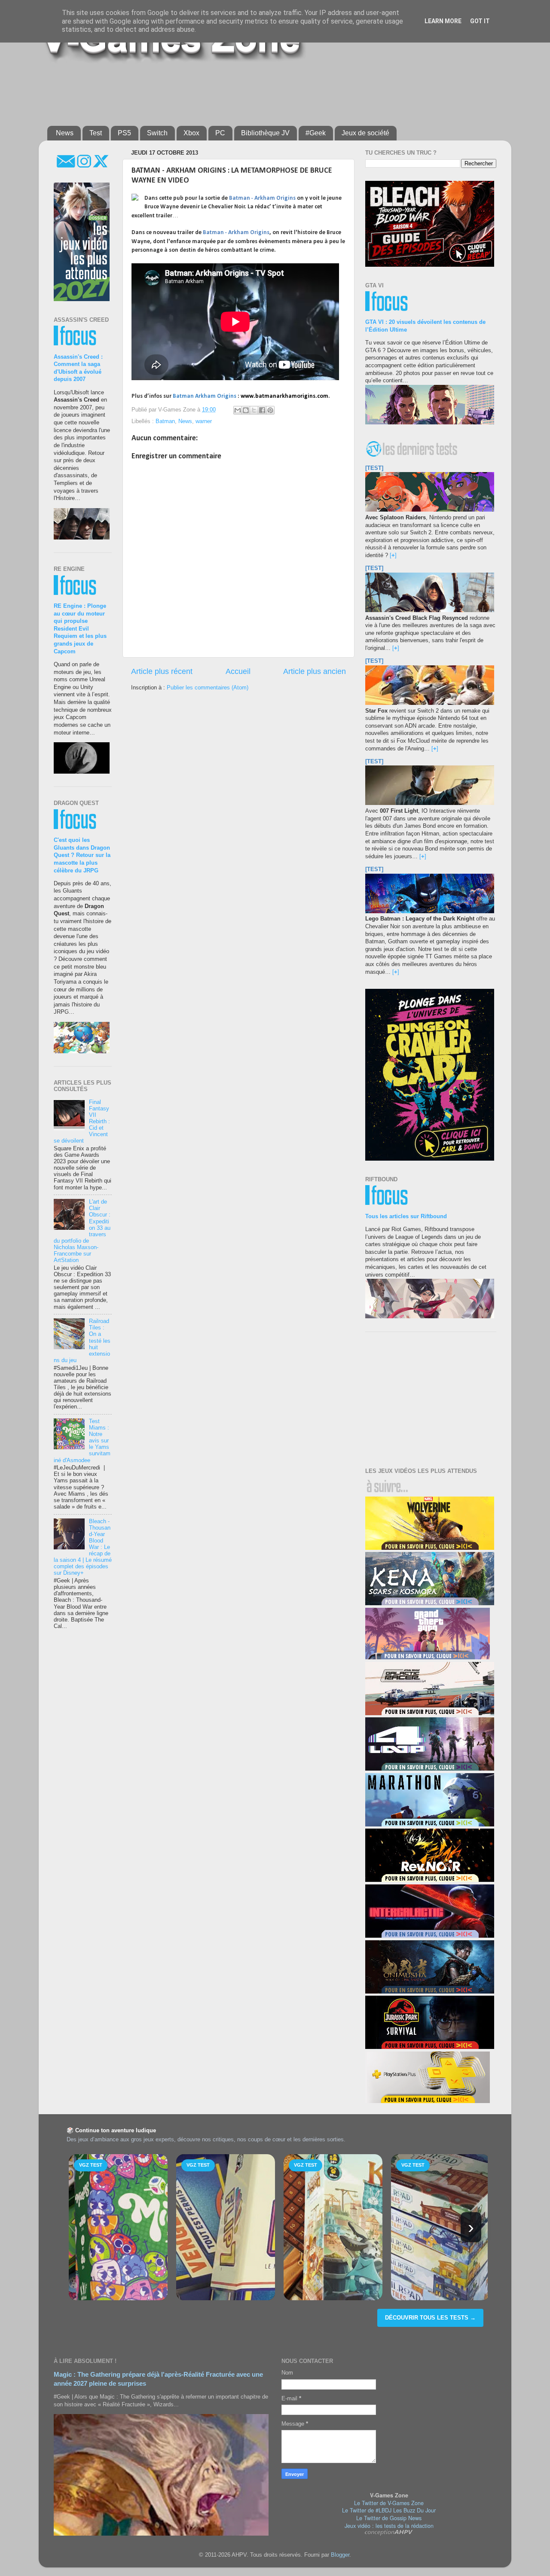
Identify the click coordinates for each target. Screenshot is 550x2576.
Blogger (340, 2555)
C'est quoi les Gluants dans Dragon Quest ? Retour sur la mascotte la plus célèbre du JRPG (82, 855)
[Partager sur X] (254, 410)
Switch (157, 133)
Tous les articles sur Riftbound (406, 1216)
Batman (165, 421)
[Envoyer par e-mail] (238, 410)
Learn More (443, 21)
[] (393, 555)
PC (220, 133)
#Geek (316, 133)
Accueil (238, 671)
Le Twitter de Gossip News (389, 2518)
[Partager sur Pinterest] (270, 410)
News (65, 133)
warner (204, 421)
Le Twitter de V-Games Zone (389, 2503)
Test (96, 133)
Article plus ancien (315, 671)
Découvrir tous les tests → (430, 2318)
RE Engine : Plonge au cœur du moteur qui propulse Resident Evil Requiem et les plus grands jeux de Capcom (80, 629)
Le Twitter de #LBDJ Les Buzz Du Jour (389, 2510)
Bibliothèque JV (265, 133)
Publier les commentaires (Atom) (208, 688)
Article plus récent (162, 671)
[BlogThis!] (246, 410)
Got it (480, 21)
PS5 (124, 133)
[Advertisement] (256, 91)
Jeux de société (365, 133)
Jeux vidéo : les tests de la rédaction (389, 2526)
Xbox (191, 133)
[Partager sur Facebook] (262, 410)
